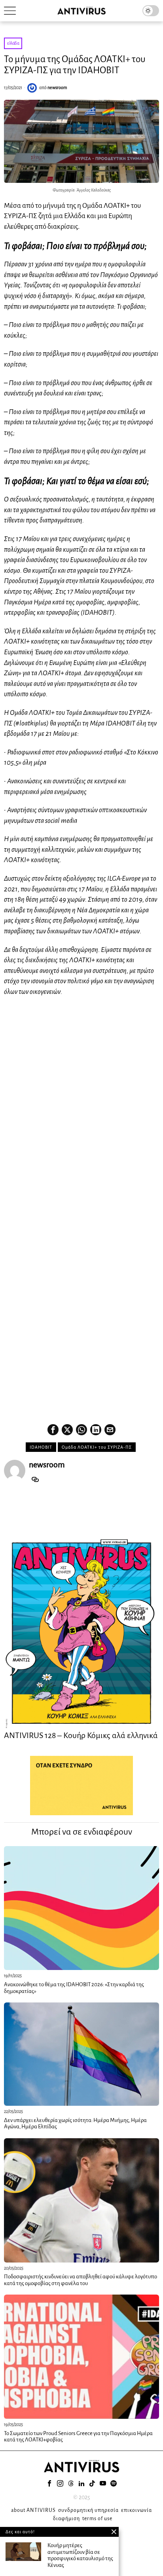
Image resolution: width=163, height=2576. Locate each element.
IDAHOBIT (41, 1447)
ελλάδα (13, 43)
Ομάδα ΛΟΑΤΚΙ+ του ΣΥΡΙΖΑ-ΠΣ (97, 1447)
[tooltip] (53, 1430)
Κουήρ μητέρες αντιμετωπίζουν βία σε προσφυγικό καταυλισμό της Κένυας (80, 2555)
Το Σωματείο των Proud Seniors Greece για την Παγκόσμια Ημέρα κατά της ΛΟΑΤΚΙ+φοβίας (78, 2437)
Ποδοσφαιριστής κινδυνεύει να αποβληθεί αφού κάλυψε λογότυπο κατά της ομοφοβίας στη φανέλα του (81, 2280)
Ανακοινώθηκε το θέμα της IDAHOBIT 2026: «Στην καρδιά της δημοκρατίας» (74, 1988)
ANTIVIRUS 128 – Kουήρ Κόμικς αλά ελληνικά (81, 1735)
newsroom (57, 87)
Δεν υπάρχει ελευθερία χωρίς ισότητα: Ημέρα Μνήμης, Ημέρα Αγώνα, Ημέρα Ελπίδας (75, 2124)
